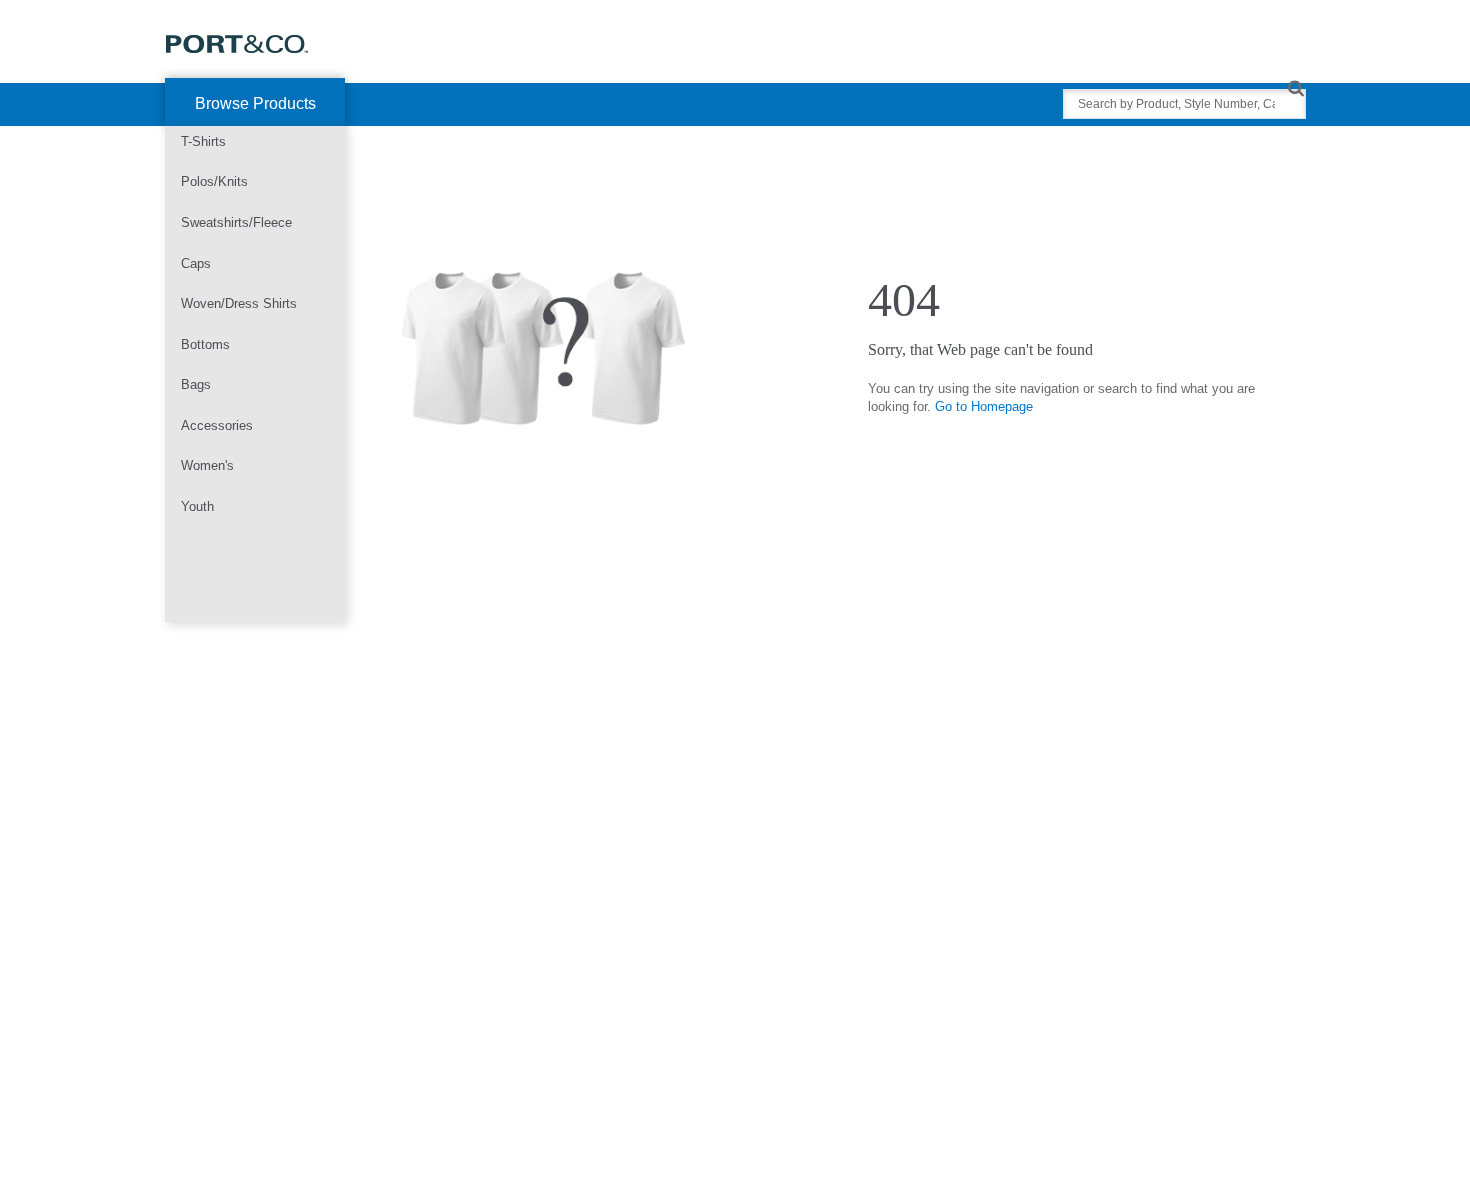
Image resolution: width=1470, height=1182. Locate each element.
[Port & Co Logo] (237, 42)
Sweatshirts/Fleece (236, 222)
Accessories (217, 425)
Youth (197, 506)
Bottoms (205, 344)
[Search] (1295, 87)
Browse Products (255, 103)
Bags (196, 384)
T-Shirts (203, 141)
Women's (207, 465)
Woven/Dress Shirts (239, 303)
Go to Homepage (984, 406)
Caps (196, 263)
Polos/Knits (214, 181)
